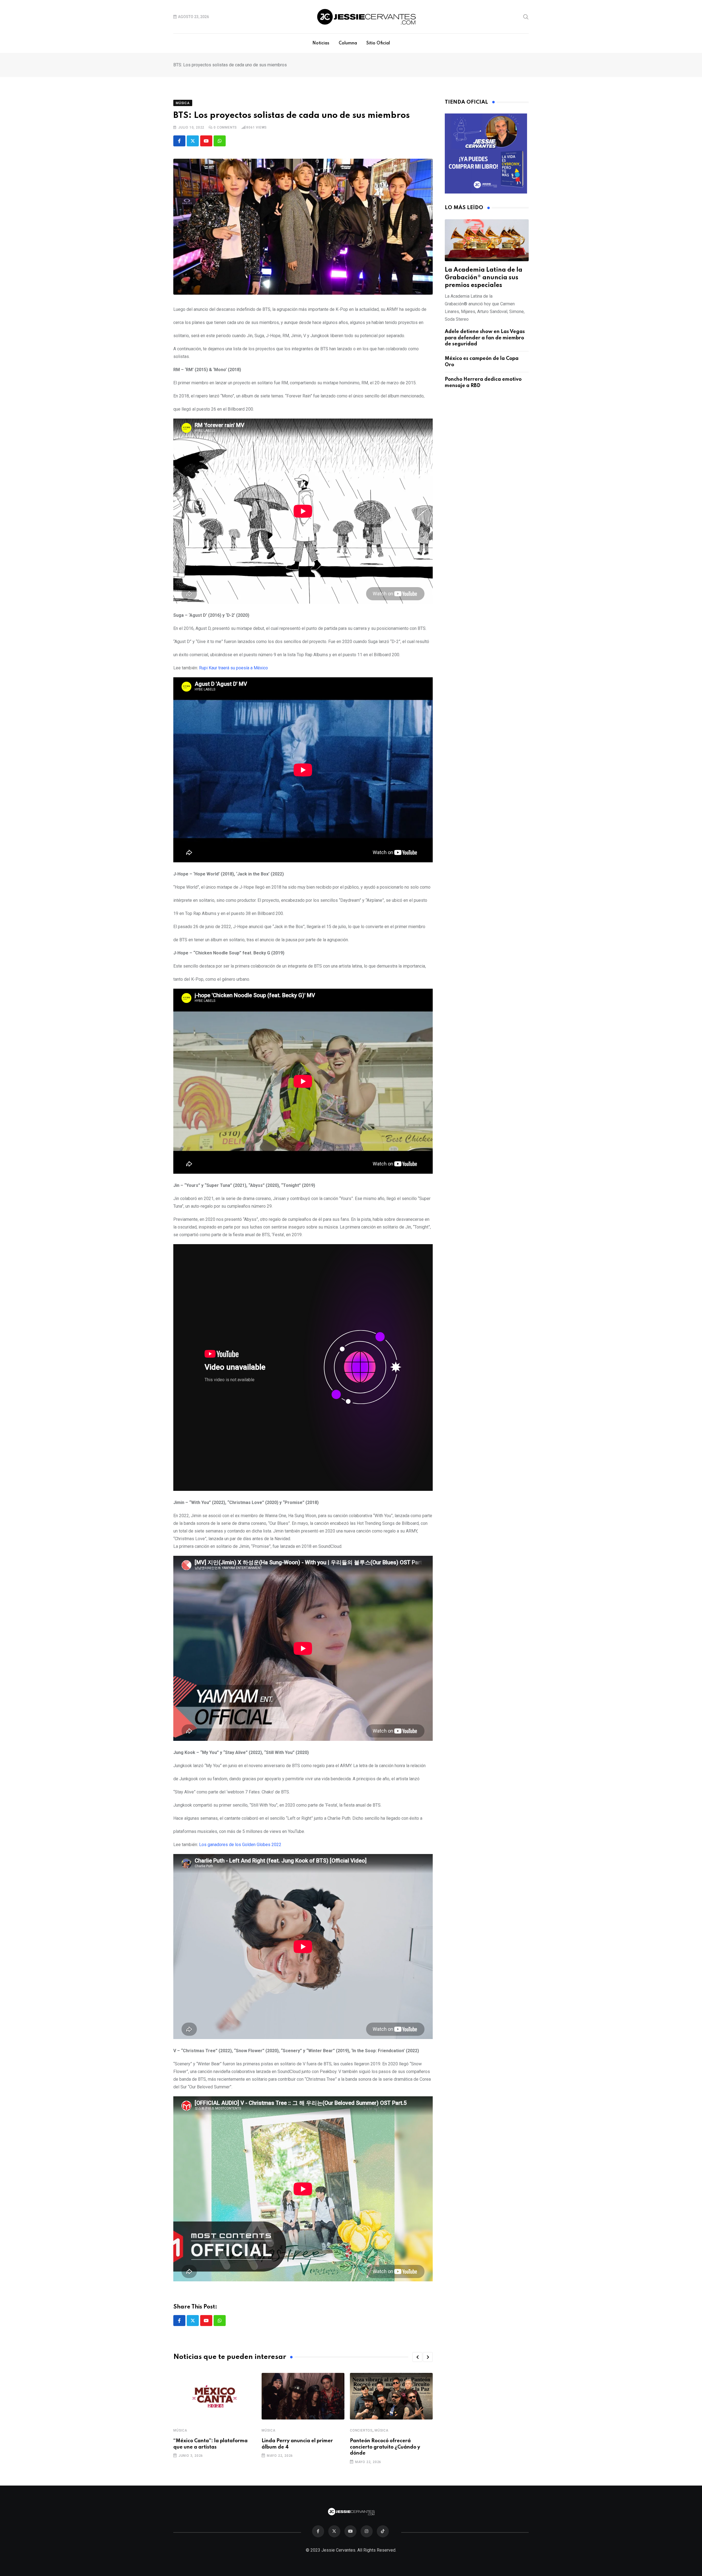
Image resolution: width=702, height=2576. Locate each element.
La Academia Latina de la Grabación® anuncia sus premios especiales (484, 278)
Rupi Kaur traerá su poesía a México (233, 668)
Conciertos (361, 2430)
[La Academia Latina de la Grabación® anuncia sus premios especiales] (487, 240)
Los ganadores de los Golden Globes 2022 (240, 1845)
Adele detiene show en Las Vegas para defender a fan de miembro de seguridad (485, 338)
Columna (348, 43)
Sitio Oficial (378, 43)
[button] (417, 2357)
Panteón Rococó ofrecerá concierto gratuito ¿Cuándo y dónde (385, 2447)
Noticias (321, 43)
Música (180, 2430)
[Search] (526, 16)
